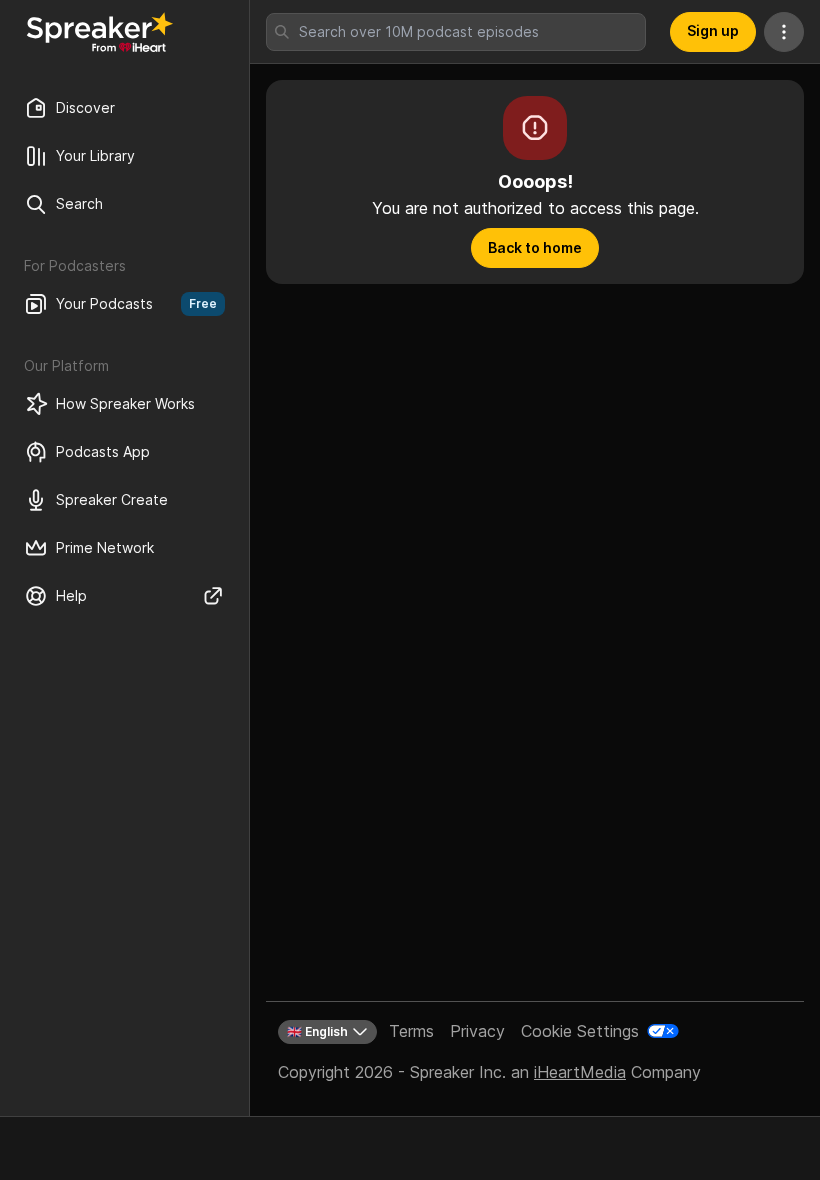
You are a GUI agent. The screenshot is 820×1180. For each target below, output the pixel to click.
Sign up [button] (713, 30)
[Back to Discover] (100, 32)
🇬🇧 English (317, 1031)
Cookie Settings (580, 1031)
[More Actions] (784, 32)
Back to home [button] (535, 247)
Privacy (477, 1031)
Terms (411, 1031)
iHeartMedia (580, 1072)
